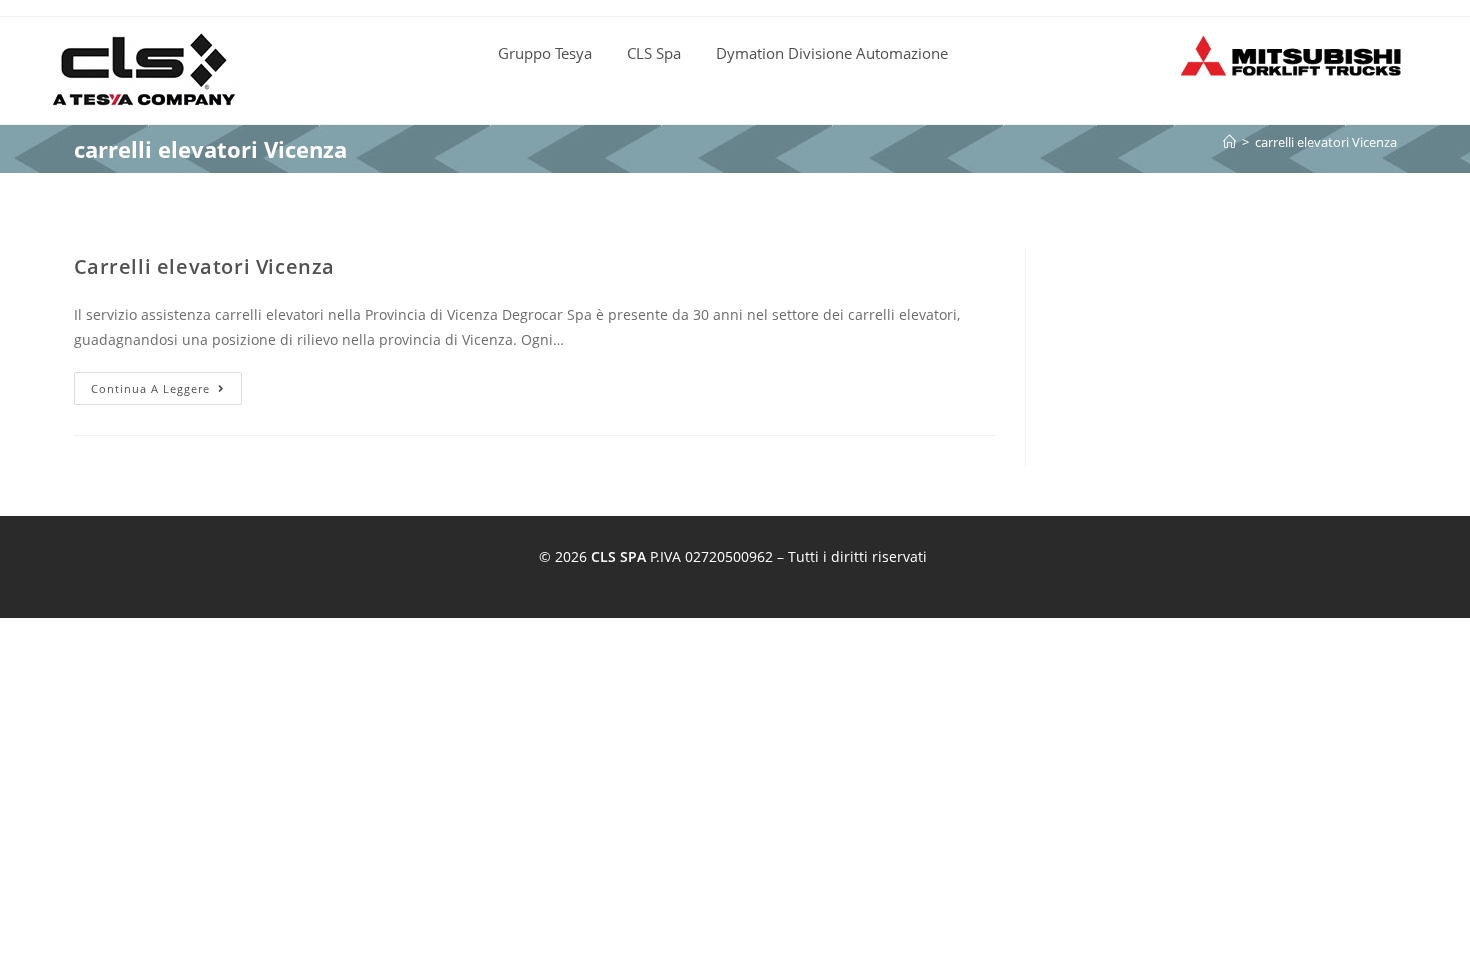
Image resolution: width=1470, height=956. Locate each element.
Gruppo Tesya (545, 53)
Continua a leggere (166, 384)
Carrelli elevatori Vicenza (205, 266)
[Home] (1229, 142)
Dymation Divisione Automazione (832, 53)
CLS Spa (654, 53)
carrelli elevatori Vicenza (1326, 142)
